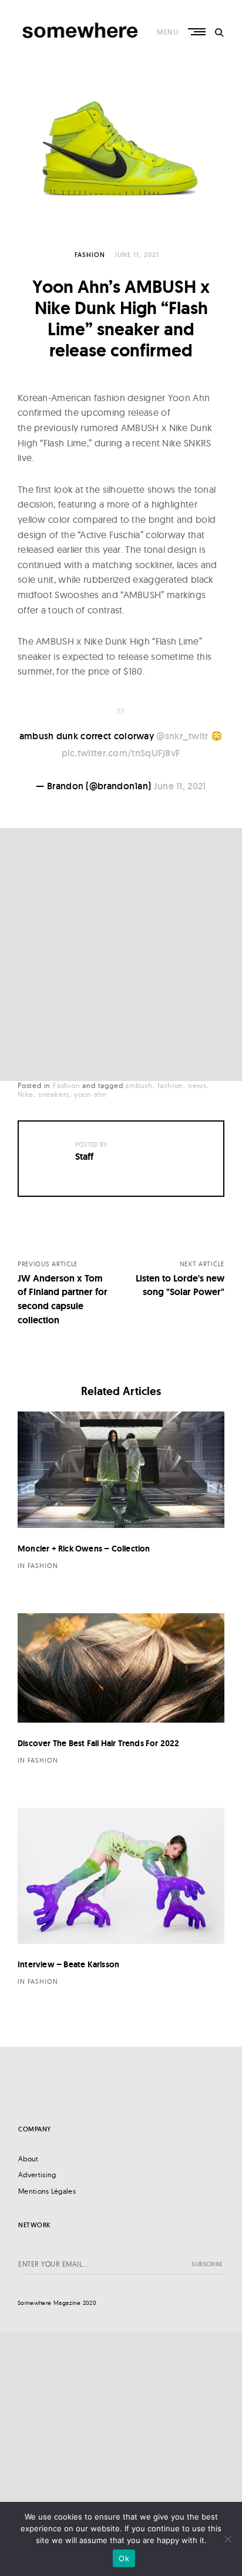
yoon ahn (90, 1094)
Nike (26, 1094)
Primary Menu (198, 32)
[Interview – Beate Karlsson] (121, 1876)
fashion (171, 1085)
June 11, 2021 (180, 786)
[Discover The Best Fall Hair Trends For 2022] (121, 1668)
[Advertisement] (121, 955)
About (28, 2159)
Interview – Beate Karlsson (68, 1964)
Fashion (90, 255)
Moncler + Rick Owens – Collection (84, 1549)
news (197, 1085)
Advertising (37, 2175)
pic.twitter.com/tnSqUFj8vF (121, 753)
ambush (139, 1085)
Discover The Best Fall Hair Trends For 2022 (99, 1743)
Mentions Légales (47, 2191)
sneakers (54, 1094)
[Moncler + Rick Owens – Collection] (121, 1470)
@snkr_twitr (182, 736)
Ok (124, 2558)
